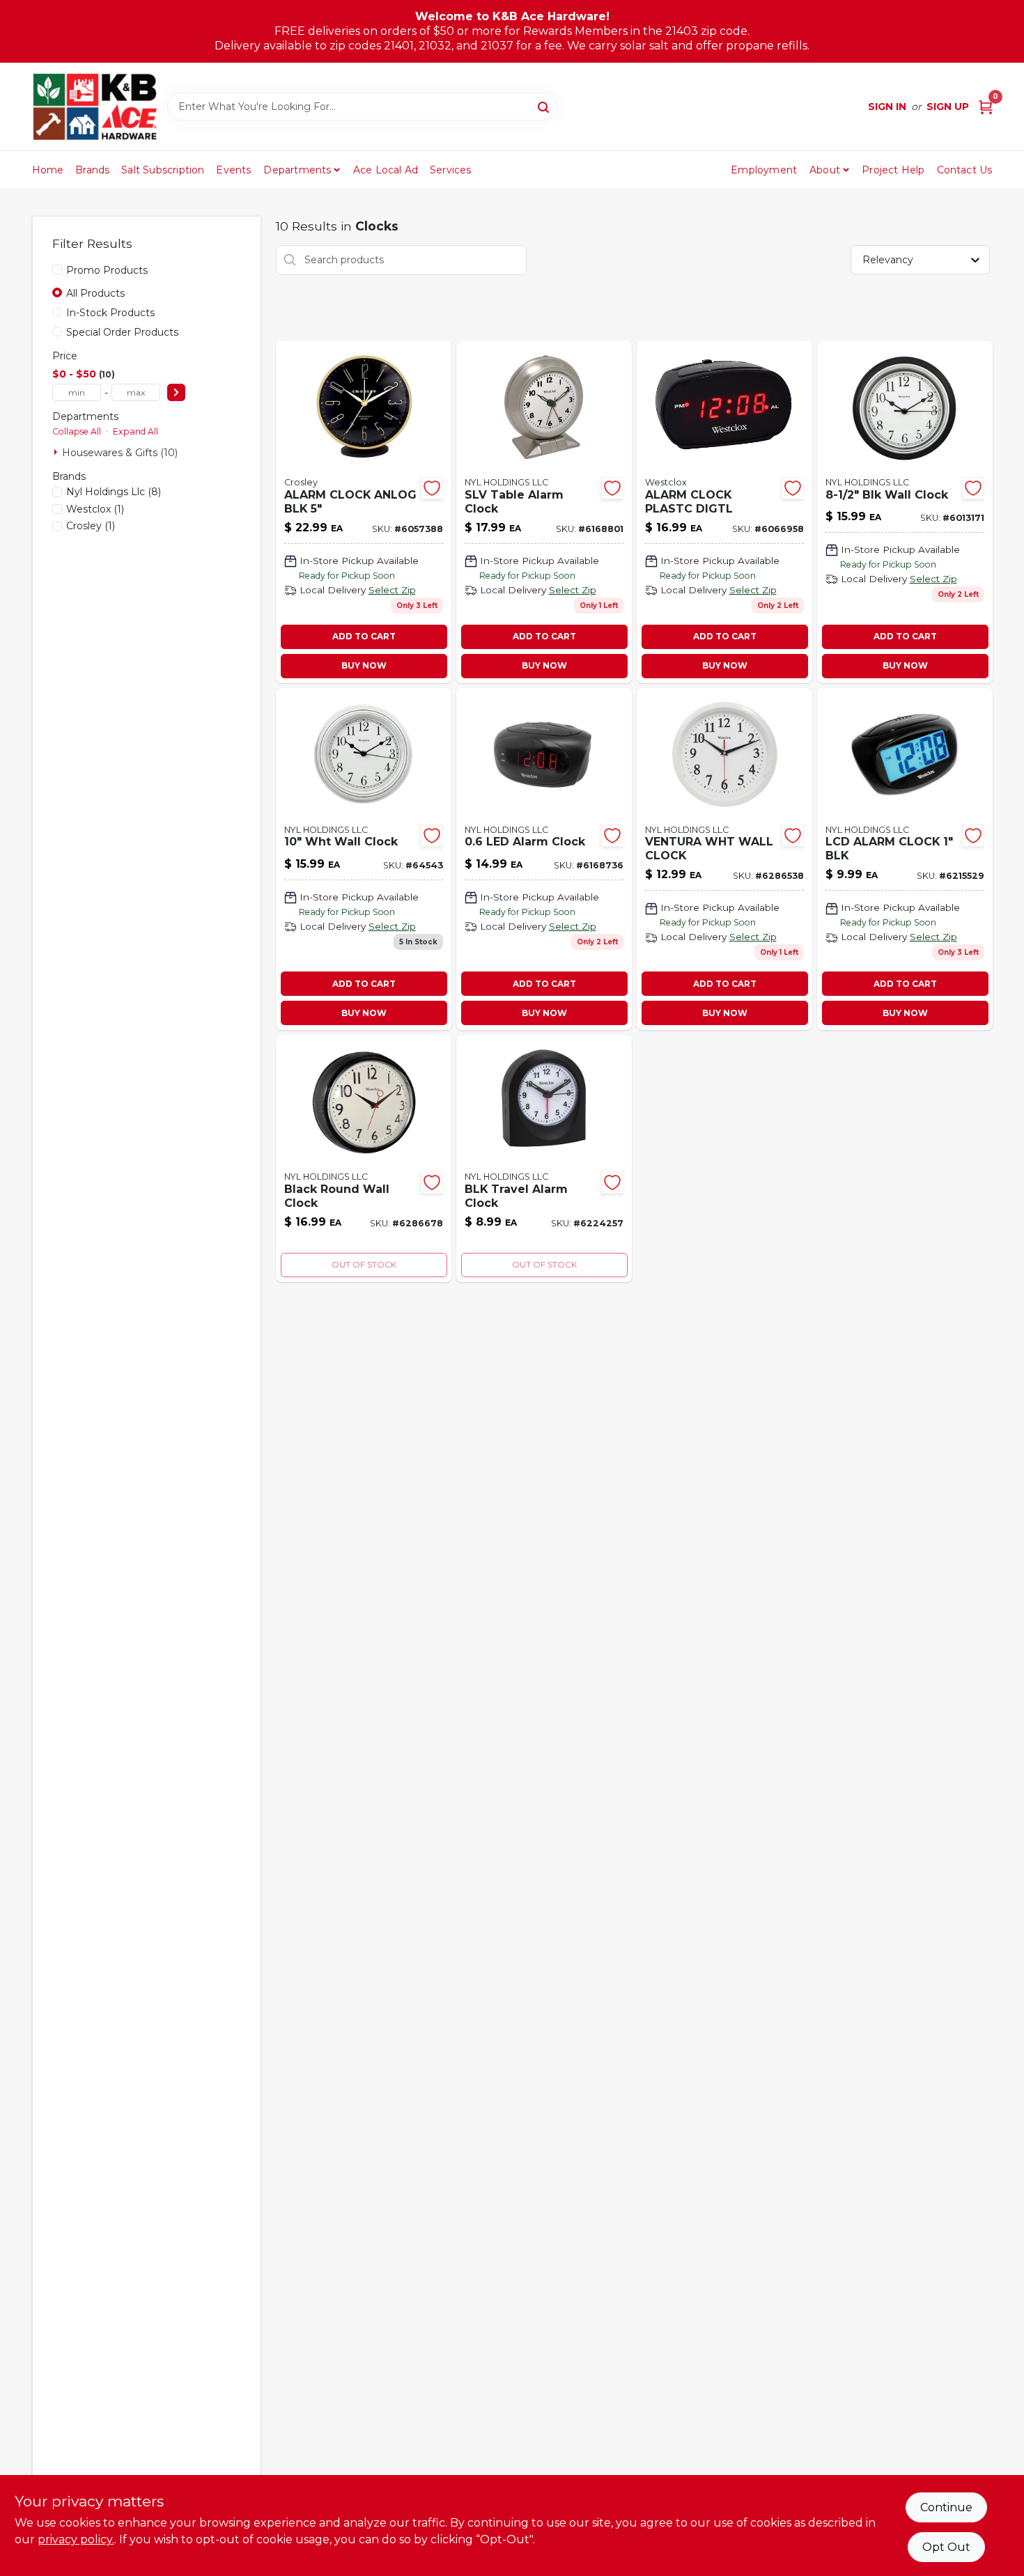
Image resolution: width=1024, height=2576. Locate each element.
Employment (764, 170)
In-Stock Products (110, 313)
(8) (114, 492)
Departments (297, 170)
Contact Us (965, 170)
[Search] (544, 106)
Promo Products (107, 270)
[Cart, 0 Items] (986, 107)
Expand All (135, 431)
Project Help (893, 170)
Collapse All (77, 431)
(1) (95, 509)
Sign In (887, 107)
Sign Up (948, 107)
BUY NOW (364, 665)
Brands (92, 170)
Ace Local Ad (386, 170)
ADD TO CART (364, 636)
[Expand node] (57, 452)
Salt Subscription (163, 170)
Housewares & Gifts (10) (120, 453)
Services (451, 170)
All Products (95, 293)
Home (48, 170)
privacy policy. (76, 2539)
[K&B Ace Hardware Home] (95, 107)
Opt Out (946, 2547)
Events (233, 170)
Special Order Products (122, 332)
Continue (946, 2507)
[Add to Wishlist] (432, 488)
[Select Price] (176, 392)
